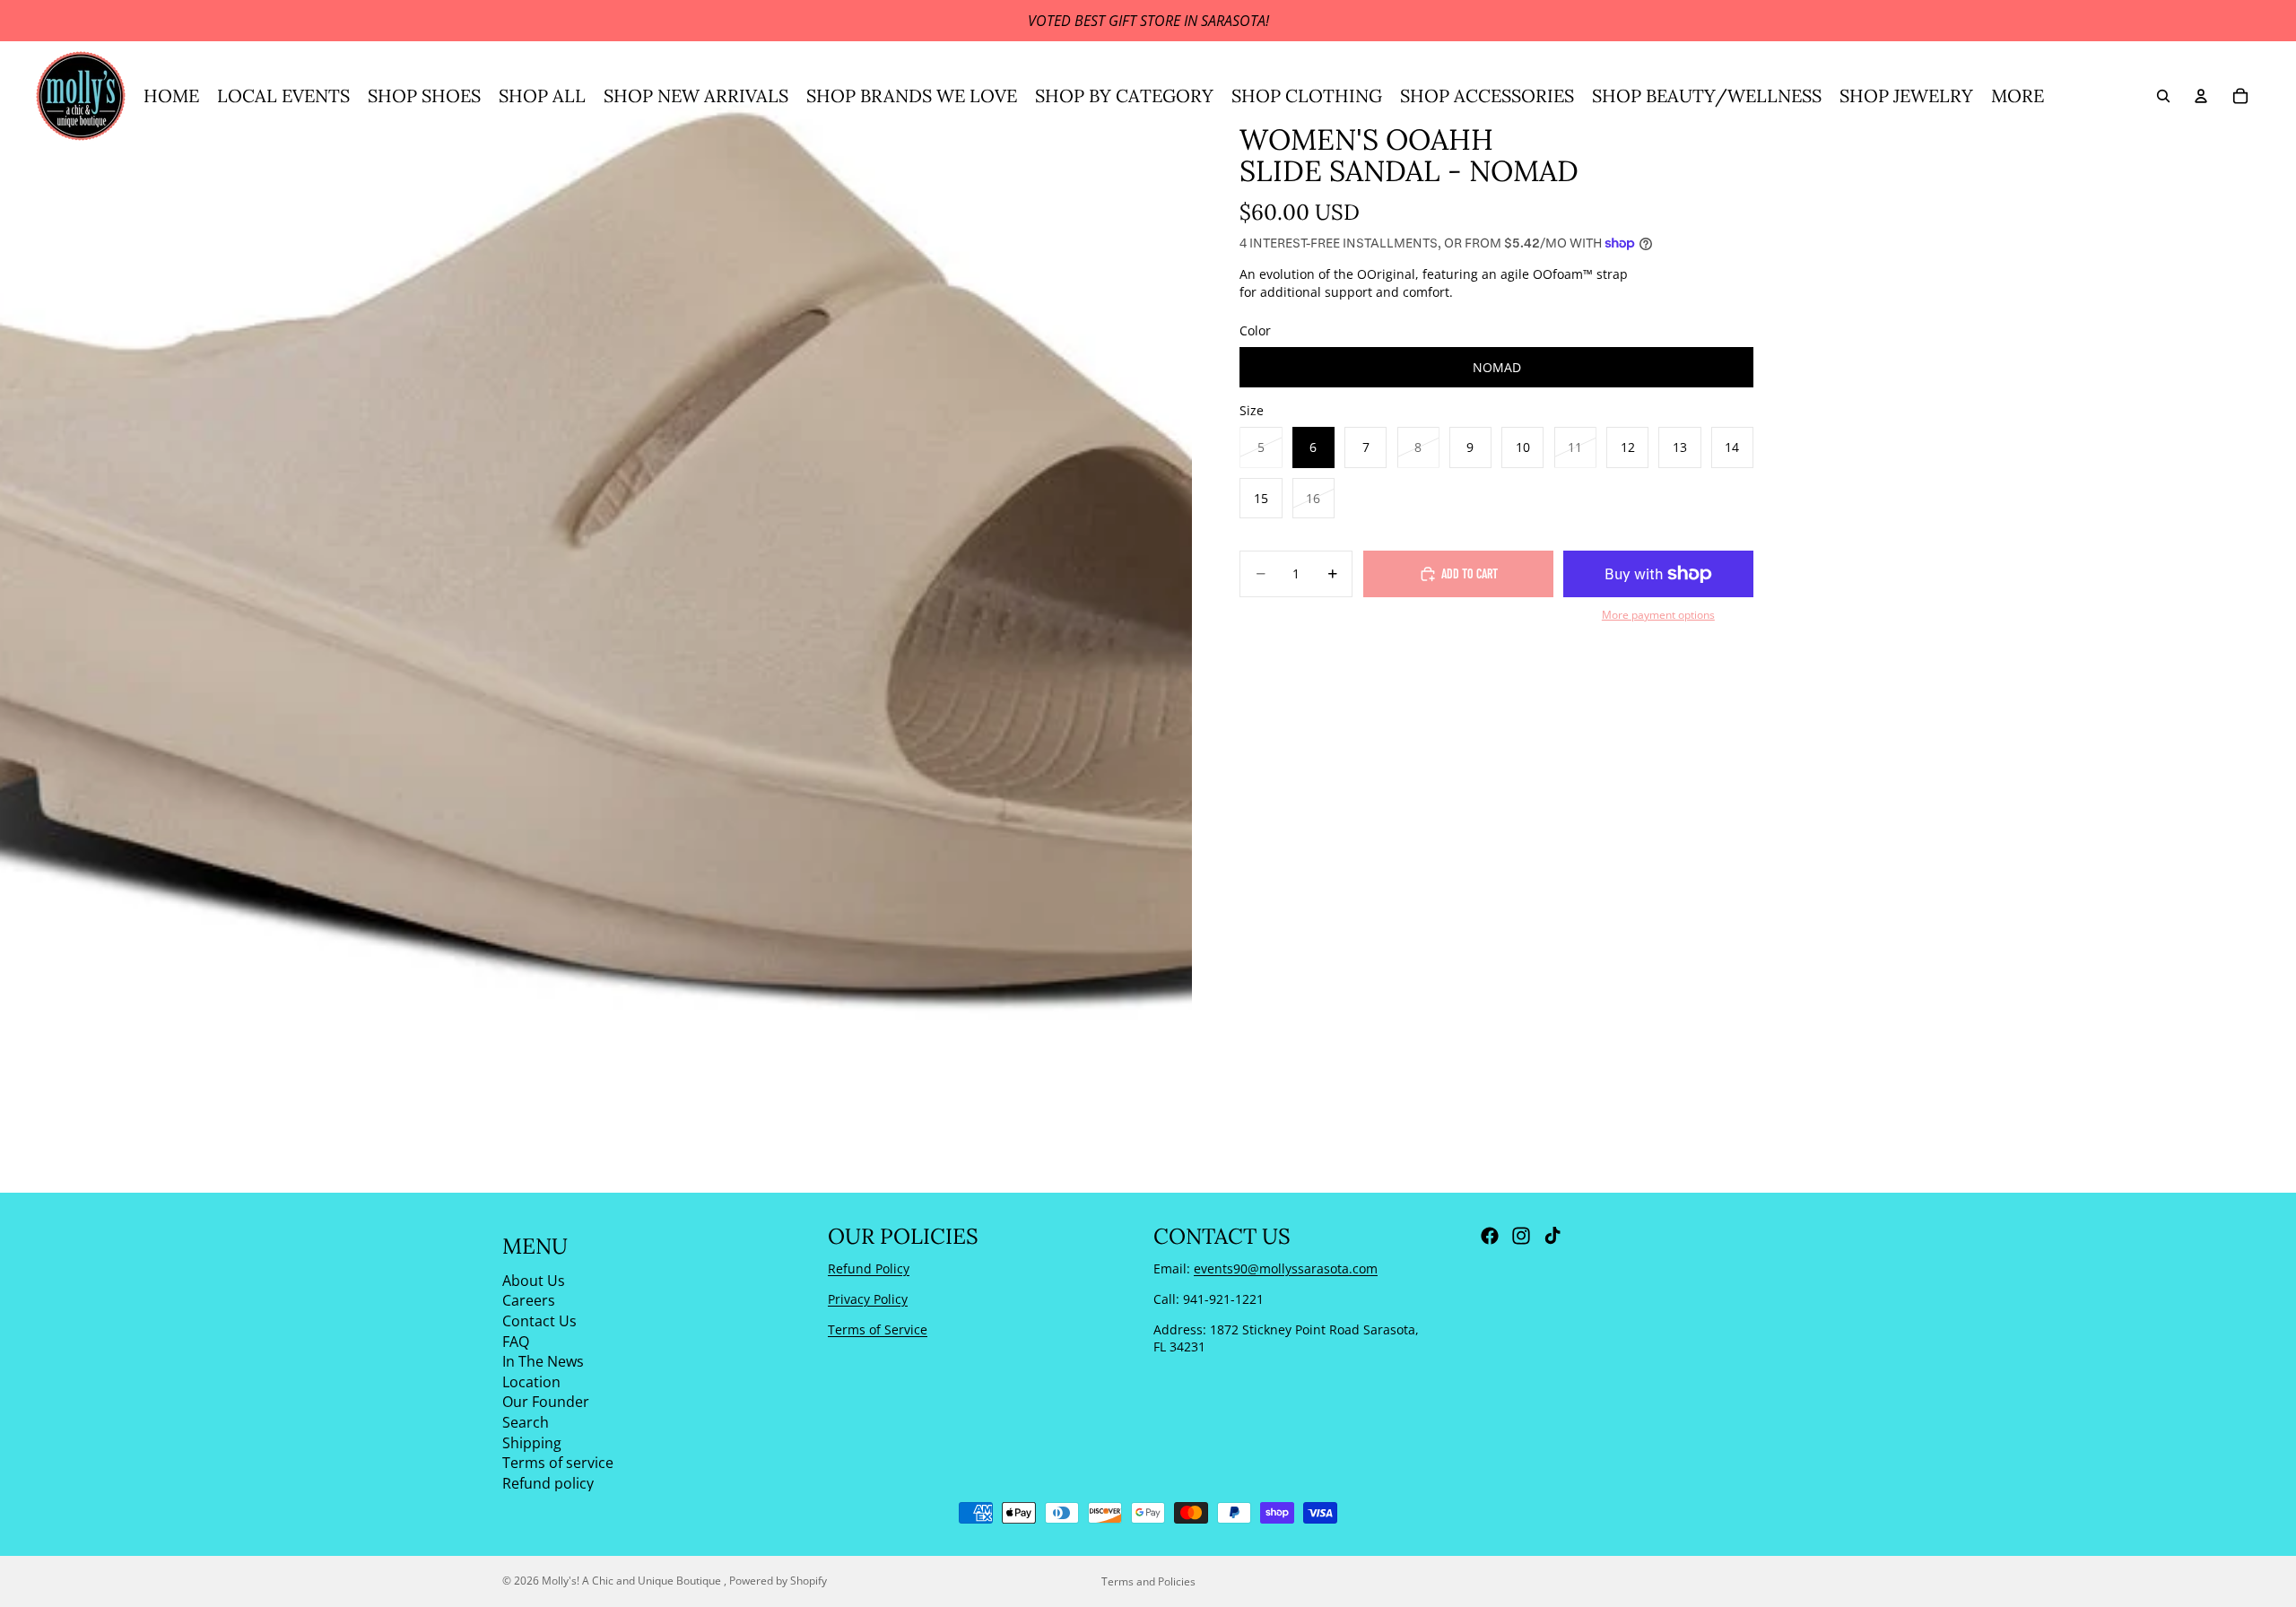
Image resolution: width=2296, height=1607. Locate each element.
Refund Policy (869, 1268)
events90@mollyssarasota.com (1286, 1268)
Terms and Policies (1148, 1581)
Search (526, 1422)
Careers (529, 1300)
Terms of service (558, 1463)
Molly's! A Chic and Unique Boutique (633, 1581)
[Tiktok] (1552, 1236)
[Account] (2201, 96)
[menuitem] (2018, 96)
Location (531, 1381)
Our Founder (546, 1402)
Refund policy (548, 1482)
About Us (534, 1280)
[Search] (2163, 96)
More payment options (1658, 615)
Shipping (532, 1442)
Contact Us (539, 1321)
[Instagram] (1521, 1236)
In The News (543, 1361)
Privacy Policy (868, 1299)
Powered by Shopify (778, 1581)
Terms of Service (878, 1329)
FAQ (516, 1341)
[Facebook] (1490, 1236)
